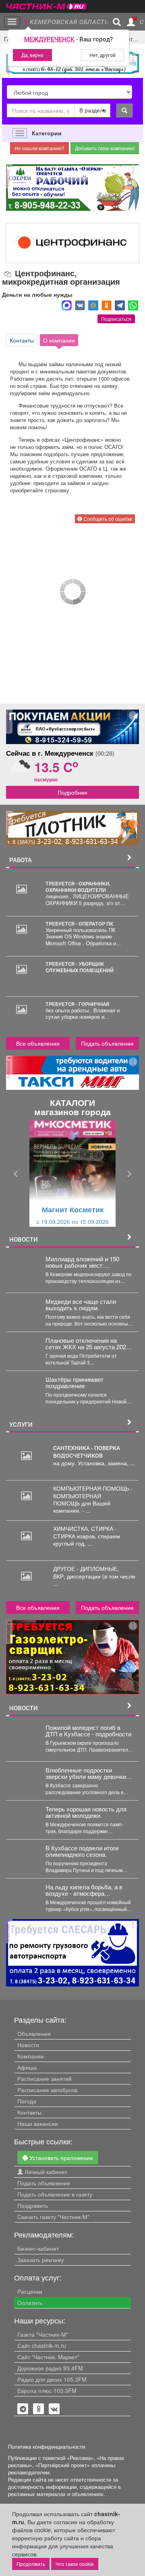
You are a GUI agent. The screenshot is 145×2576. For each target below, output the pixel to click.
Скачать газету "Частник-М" (53, 2217)
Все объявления (38, 1043)
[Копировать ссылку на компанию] (8, 274)
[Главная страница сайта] (46, 4)
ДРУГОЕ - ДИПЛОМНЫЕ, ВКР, (86, 1572)
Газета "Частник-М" (43, 2334)
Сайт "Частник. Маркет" (48, 2357)
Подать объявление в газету (55, 2194)
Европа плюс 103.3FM (47, 2390)
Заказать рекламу (41, 2260)
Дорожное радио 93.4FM (50, 2368)
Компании (31, 2056)
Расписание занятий (45, 2078)
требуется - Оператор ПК (79, 924)
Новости (28, 2045)
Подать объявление (107, 1043)
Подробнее (72, 792)
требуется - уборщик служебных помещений (80, 967)
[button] (16, 1174)
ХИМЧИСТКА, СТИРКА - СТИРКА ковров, (85, 1532)
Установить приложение (60, 2158)
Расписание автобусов (47, 2090)
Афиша (27, 2067)
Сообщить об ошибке (107, 519)
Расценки (30, 2291)
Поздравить (33, 2205)
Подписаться (116, 319)
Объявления (34, 2033)
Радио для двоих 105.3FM (52, 2379)
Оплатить (30, 2303)
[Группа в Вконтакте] (54, 2409)
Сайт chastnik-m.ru (42, 2346)
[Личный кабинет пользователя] (131, 22)
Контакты (22, 340)
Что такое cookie (75, 2564)
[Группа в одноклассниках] (23, 2409)
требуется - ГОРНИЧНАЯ (77, 1004)
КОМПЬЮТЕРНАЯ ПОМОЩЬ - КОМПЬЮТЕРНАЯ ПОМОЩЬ (93, 1495)
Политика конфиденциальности (47, 2447)
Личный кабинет (45, 2172)
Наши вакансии (38, 2123)
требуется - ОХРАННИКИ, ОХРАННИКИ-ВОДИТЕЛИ (78, 887)
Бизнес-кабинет (38, 2248)
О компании (59, 340)
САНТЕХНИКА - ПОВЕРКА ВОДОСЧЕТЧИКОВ (87, 1452)
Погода (27, 2101)
